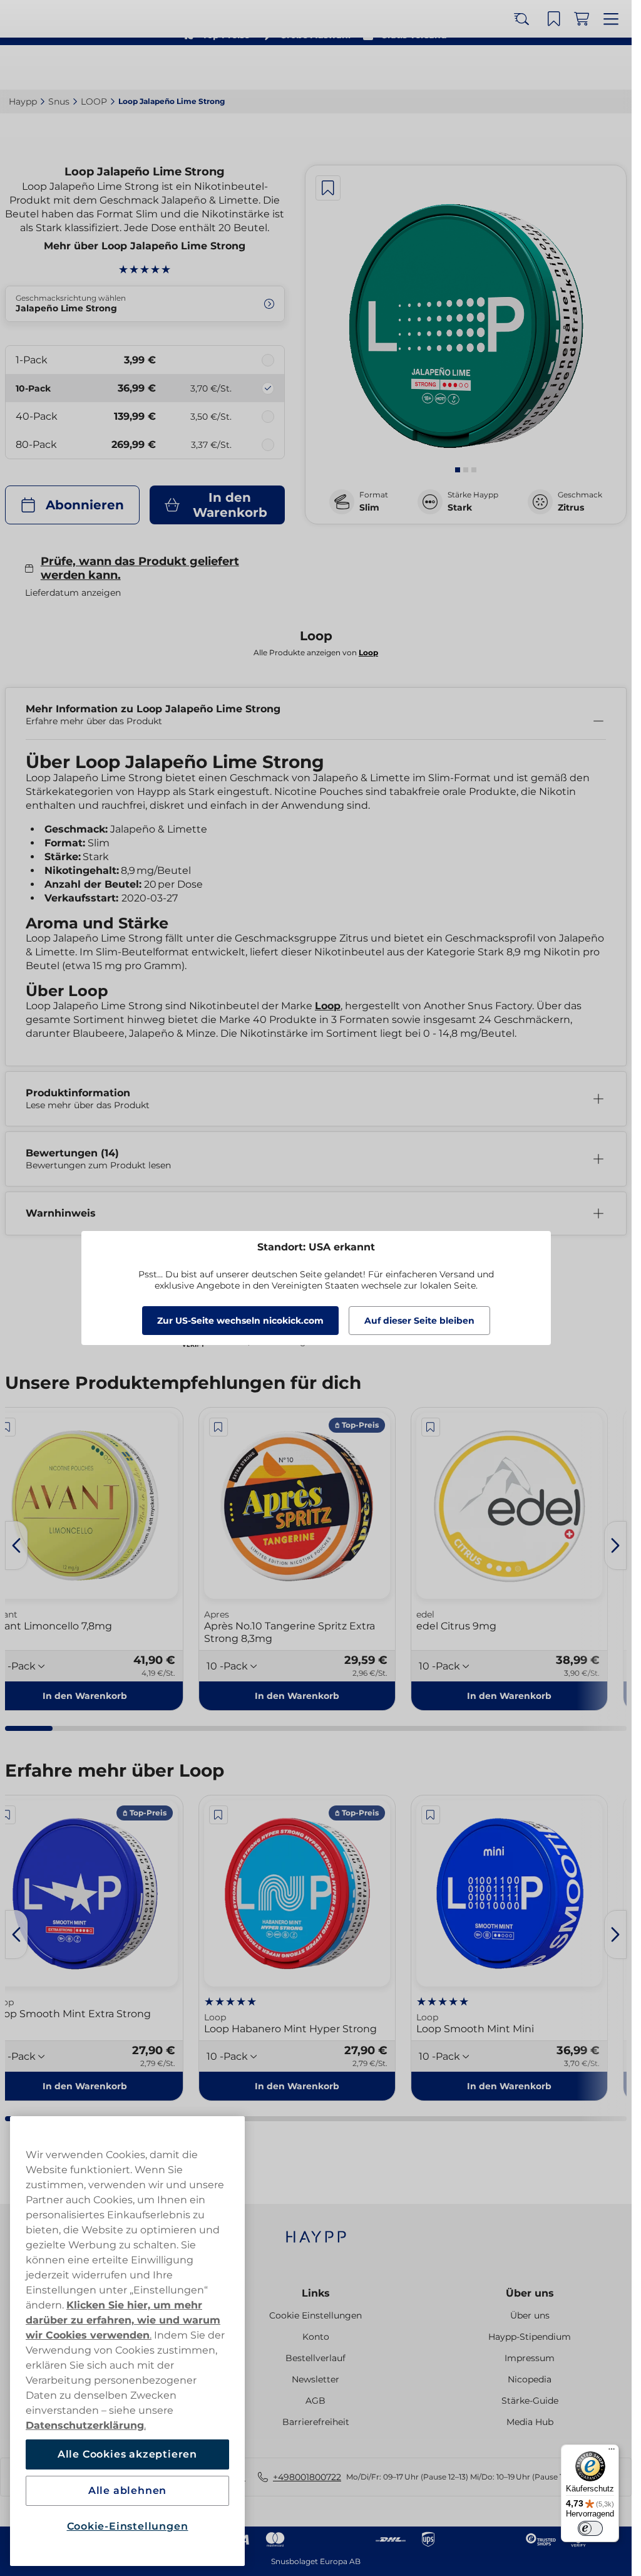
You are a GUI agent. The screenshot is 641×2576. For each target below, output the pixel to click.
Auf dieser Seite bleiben (419, 1321)
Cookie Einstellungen (315, 2315)
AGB (315, 2401)
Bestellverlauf (315, 2358)
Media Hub (530, 2422)
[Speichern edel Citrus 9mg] (431, 1427)
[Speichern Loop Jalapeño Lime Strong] (328, 188)
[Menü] (612, 2452)
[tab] (458, 470)
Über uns (530, 2293)
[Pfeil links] (16, 1545)
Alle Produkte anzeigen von (316, 652)
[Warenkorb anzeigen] (585, 68)
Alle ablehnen (127, 2490)
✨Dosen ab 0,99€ (310, 13)
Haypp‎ (23, 101)
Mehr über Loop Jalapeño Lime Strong (145, 246)
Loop (328, 1006)
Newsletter (315, 2379)
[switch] (590, 2528)
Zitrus (571, 507)
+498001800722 (307, 2477)
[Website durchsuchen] (530, 68)
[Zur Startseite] (55, 67)
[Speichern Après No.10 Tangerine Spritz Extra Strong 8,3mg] (218, 1427)
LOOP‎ (94, 101)
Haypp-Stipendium (530, 2337)
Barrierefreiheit (316, 2422)
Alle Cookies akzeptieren (127, 2454)
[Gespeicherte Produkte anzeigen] (558, 68)
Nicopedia (530, 2379)
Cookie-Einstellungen (128, 2526)
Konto (316, 2337)
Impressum (530, 2358)
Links (316, 2293)
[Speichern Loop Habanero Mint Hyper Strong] (218, 1815)
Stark (460, 507)
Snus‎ (59, 101)
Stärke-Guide (530, 2401)
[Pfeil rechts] (615, 1545)
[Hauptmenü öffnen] (613, 68)
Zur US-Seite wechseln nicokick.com (240, 1321)
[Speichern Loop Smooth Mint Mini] (431, 1815)
